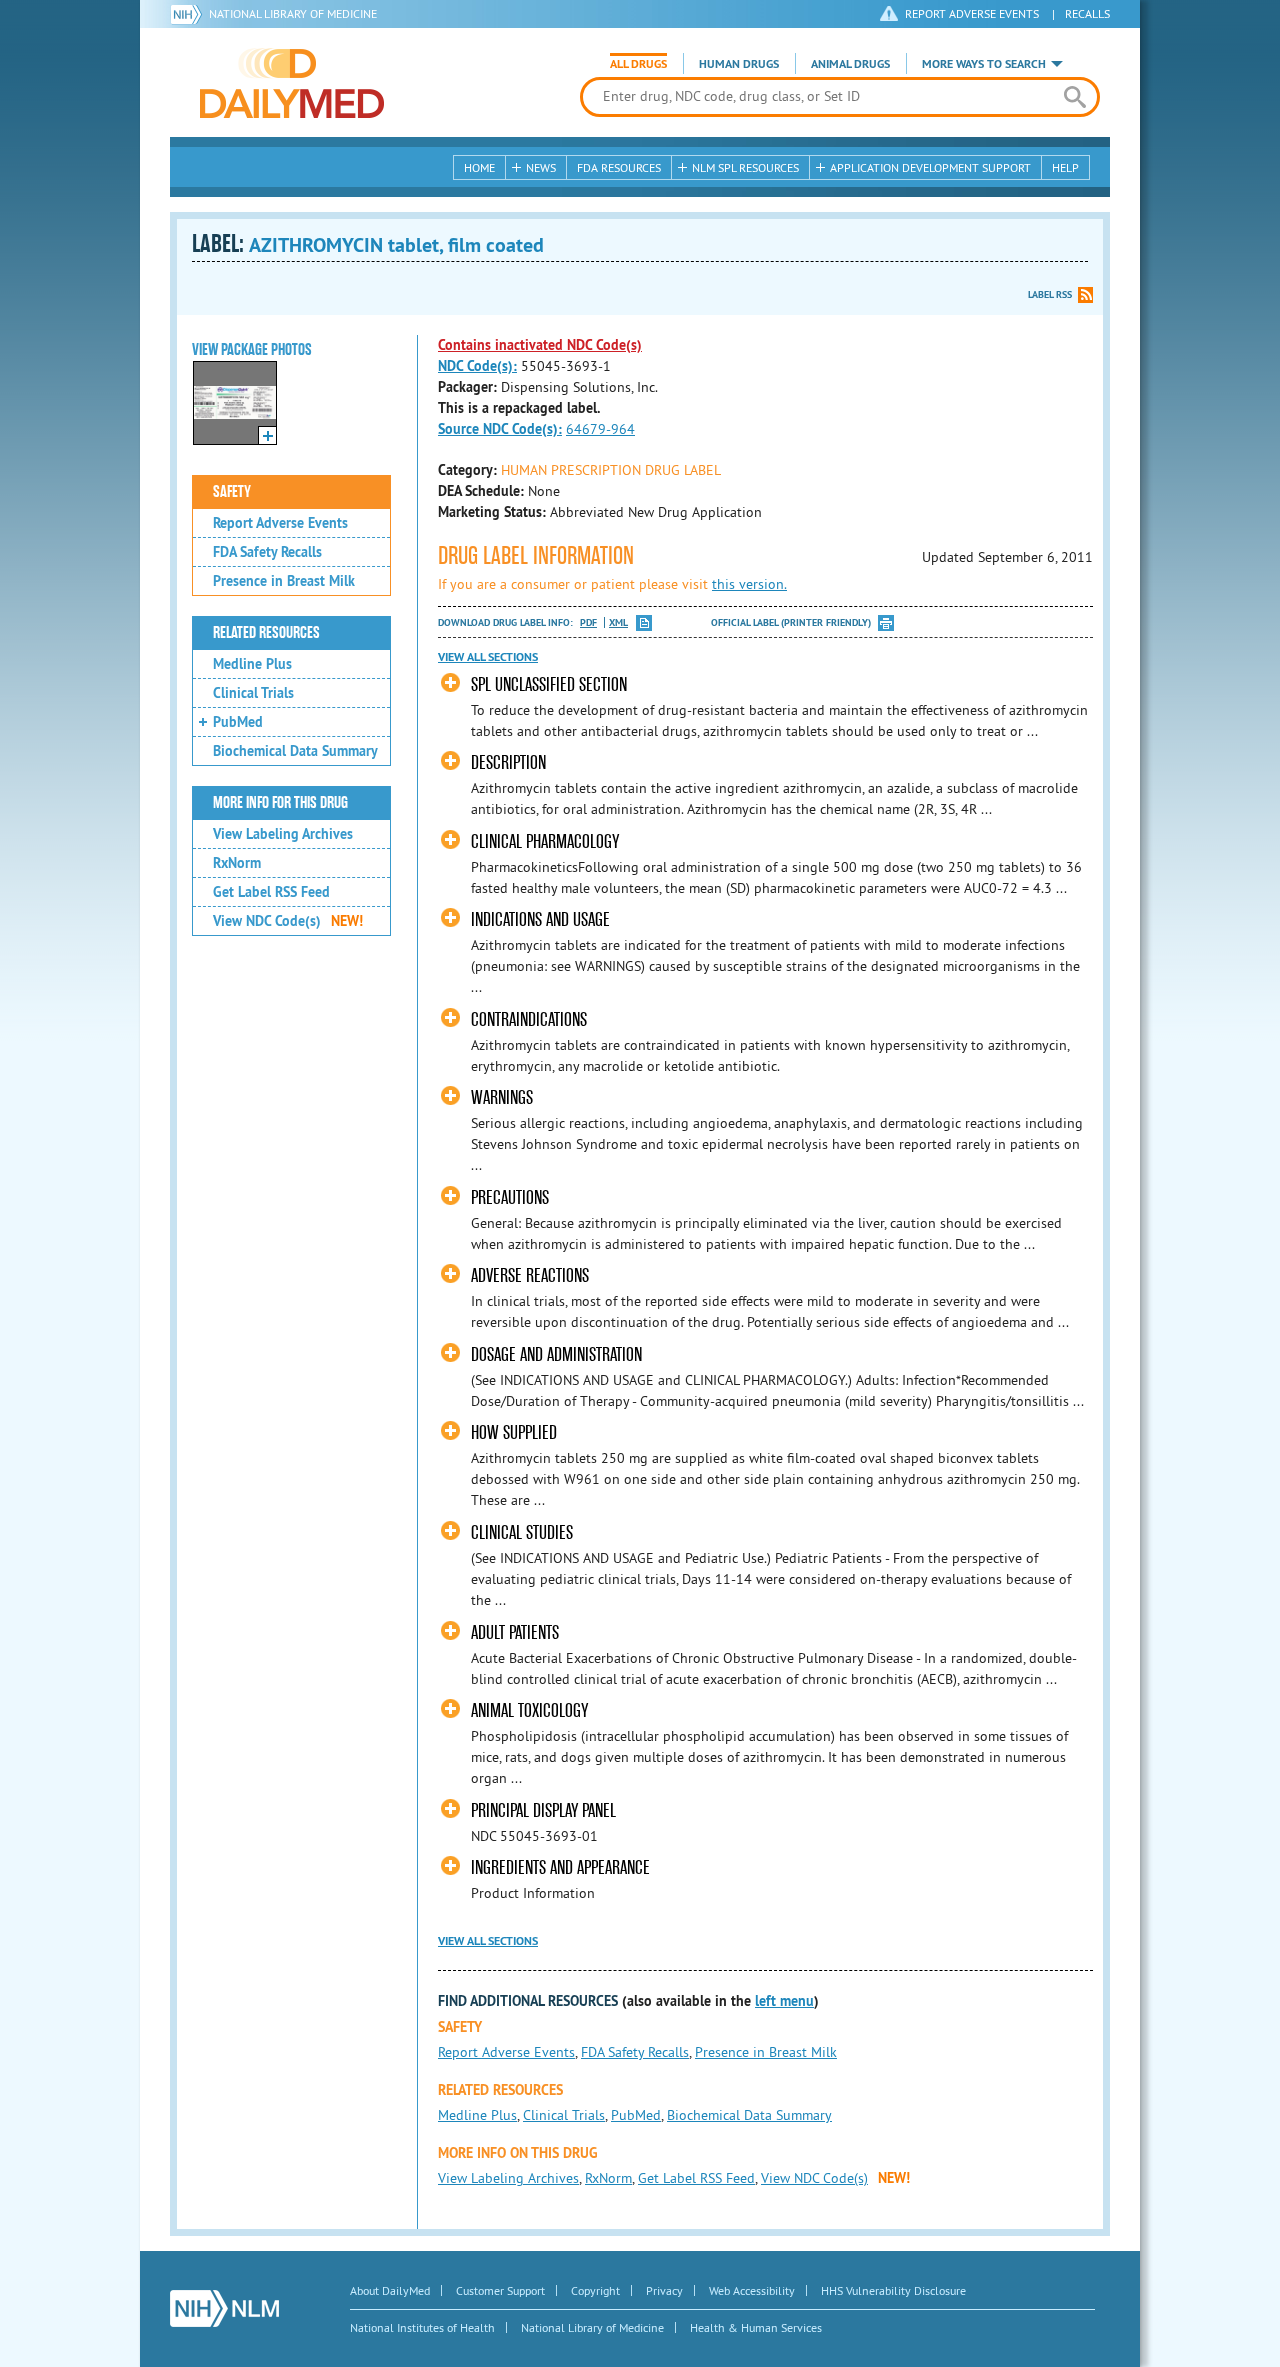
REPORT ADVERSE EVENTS (972, 13)
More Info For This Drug (280, 803)
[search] (1074, 97)
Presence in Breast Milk (284, 581)
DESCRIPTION (508, 762)
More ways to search (984, 64)
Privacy (664, 2290)
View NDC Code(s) (288, 921)
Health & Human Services (756, 2327)
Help (1065, 167)
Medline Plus (252, 664)
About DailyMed (390, 2290)
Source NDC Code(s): (500, 429)
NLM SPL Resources (745, 167)
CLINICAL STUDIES (522, 1532)
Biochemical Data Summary (295, 751)
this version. (749, 584)
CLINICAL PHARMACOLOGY (545, 841)
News (541, 167)
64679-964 (600, 429)
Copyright (595, 2290)
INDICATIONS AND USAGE (540, 919)
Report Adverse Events (280, 523)
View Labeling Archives (283, 834)
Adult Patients (515, 1632)
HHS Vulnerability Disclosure (893, 2290)
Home (479, 167)
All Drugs (638, 64)
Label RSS (1050, 294)
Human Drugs (739, 64)
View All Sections (488, 657)
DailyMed (292, 83)
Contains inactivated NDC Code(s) (540, 345)
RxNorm (237, 863)
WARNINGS (502, 1097)
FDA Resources (619, 167)
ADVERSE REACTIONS (530, 1275)
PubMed (238, 722)
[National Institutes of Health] (189, 14)
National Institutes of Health (422, 2327)
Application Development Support (930, 167)
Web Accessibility (752, 2290)
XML (618, 622)
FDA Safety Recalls (267, 552)
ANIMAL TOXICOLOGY (529, 1710)
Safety (232, 492)
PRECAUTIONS (510, 1197)
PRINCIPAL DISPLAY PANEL (543, 1810)
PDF (588, 622)
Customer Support (500, 2290)
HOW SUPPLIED (514, 1432)
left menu (784, 2001)
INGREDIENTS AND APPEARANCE (560, 1867)
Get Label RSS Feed (271, 892)
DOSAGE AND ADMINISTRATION (556, 1354)
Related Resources (266, 633)
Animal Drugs (850, 64)
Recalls (1087, 13)
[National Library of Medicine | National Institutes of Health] (224, 2308)
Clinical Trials (253, 693)
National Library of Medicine (293, 13)
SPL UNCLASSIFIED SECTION (549, 684)
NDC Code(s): (477, 366)
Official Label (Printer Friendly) (791, 622)
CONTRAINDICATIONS (529, 1019)
